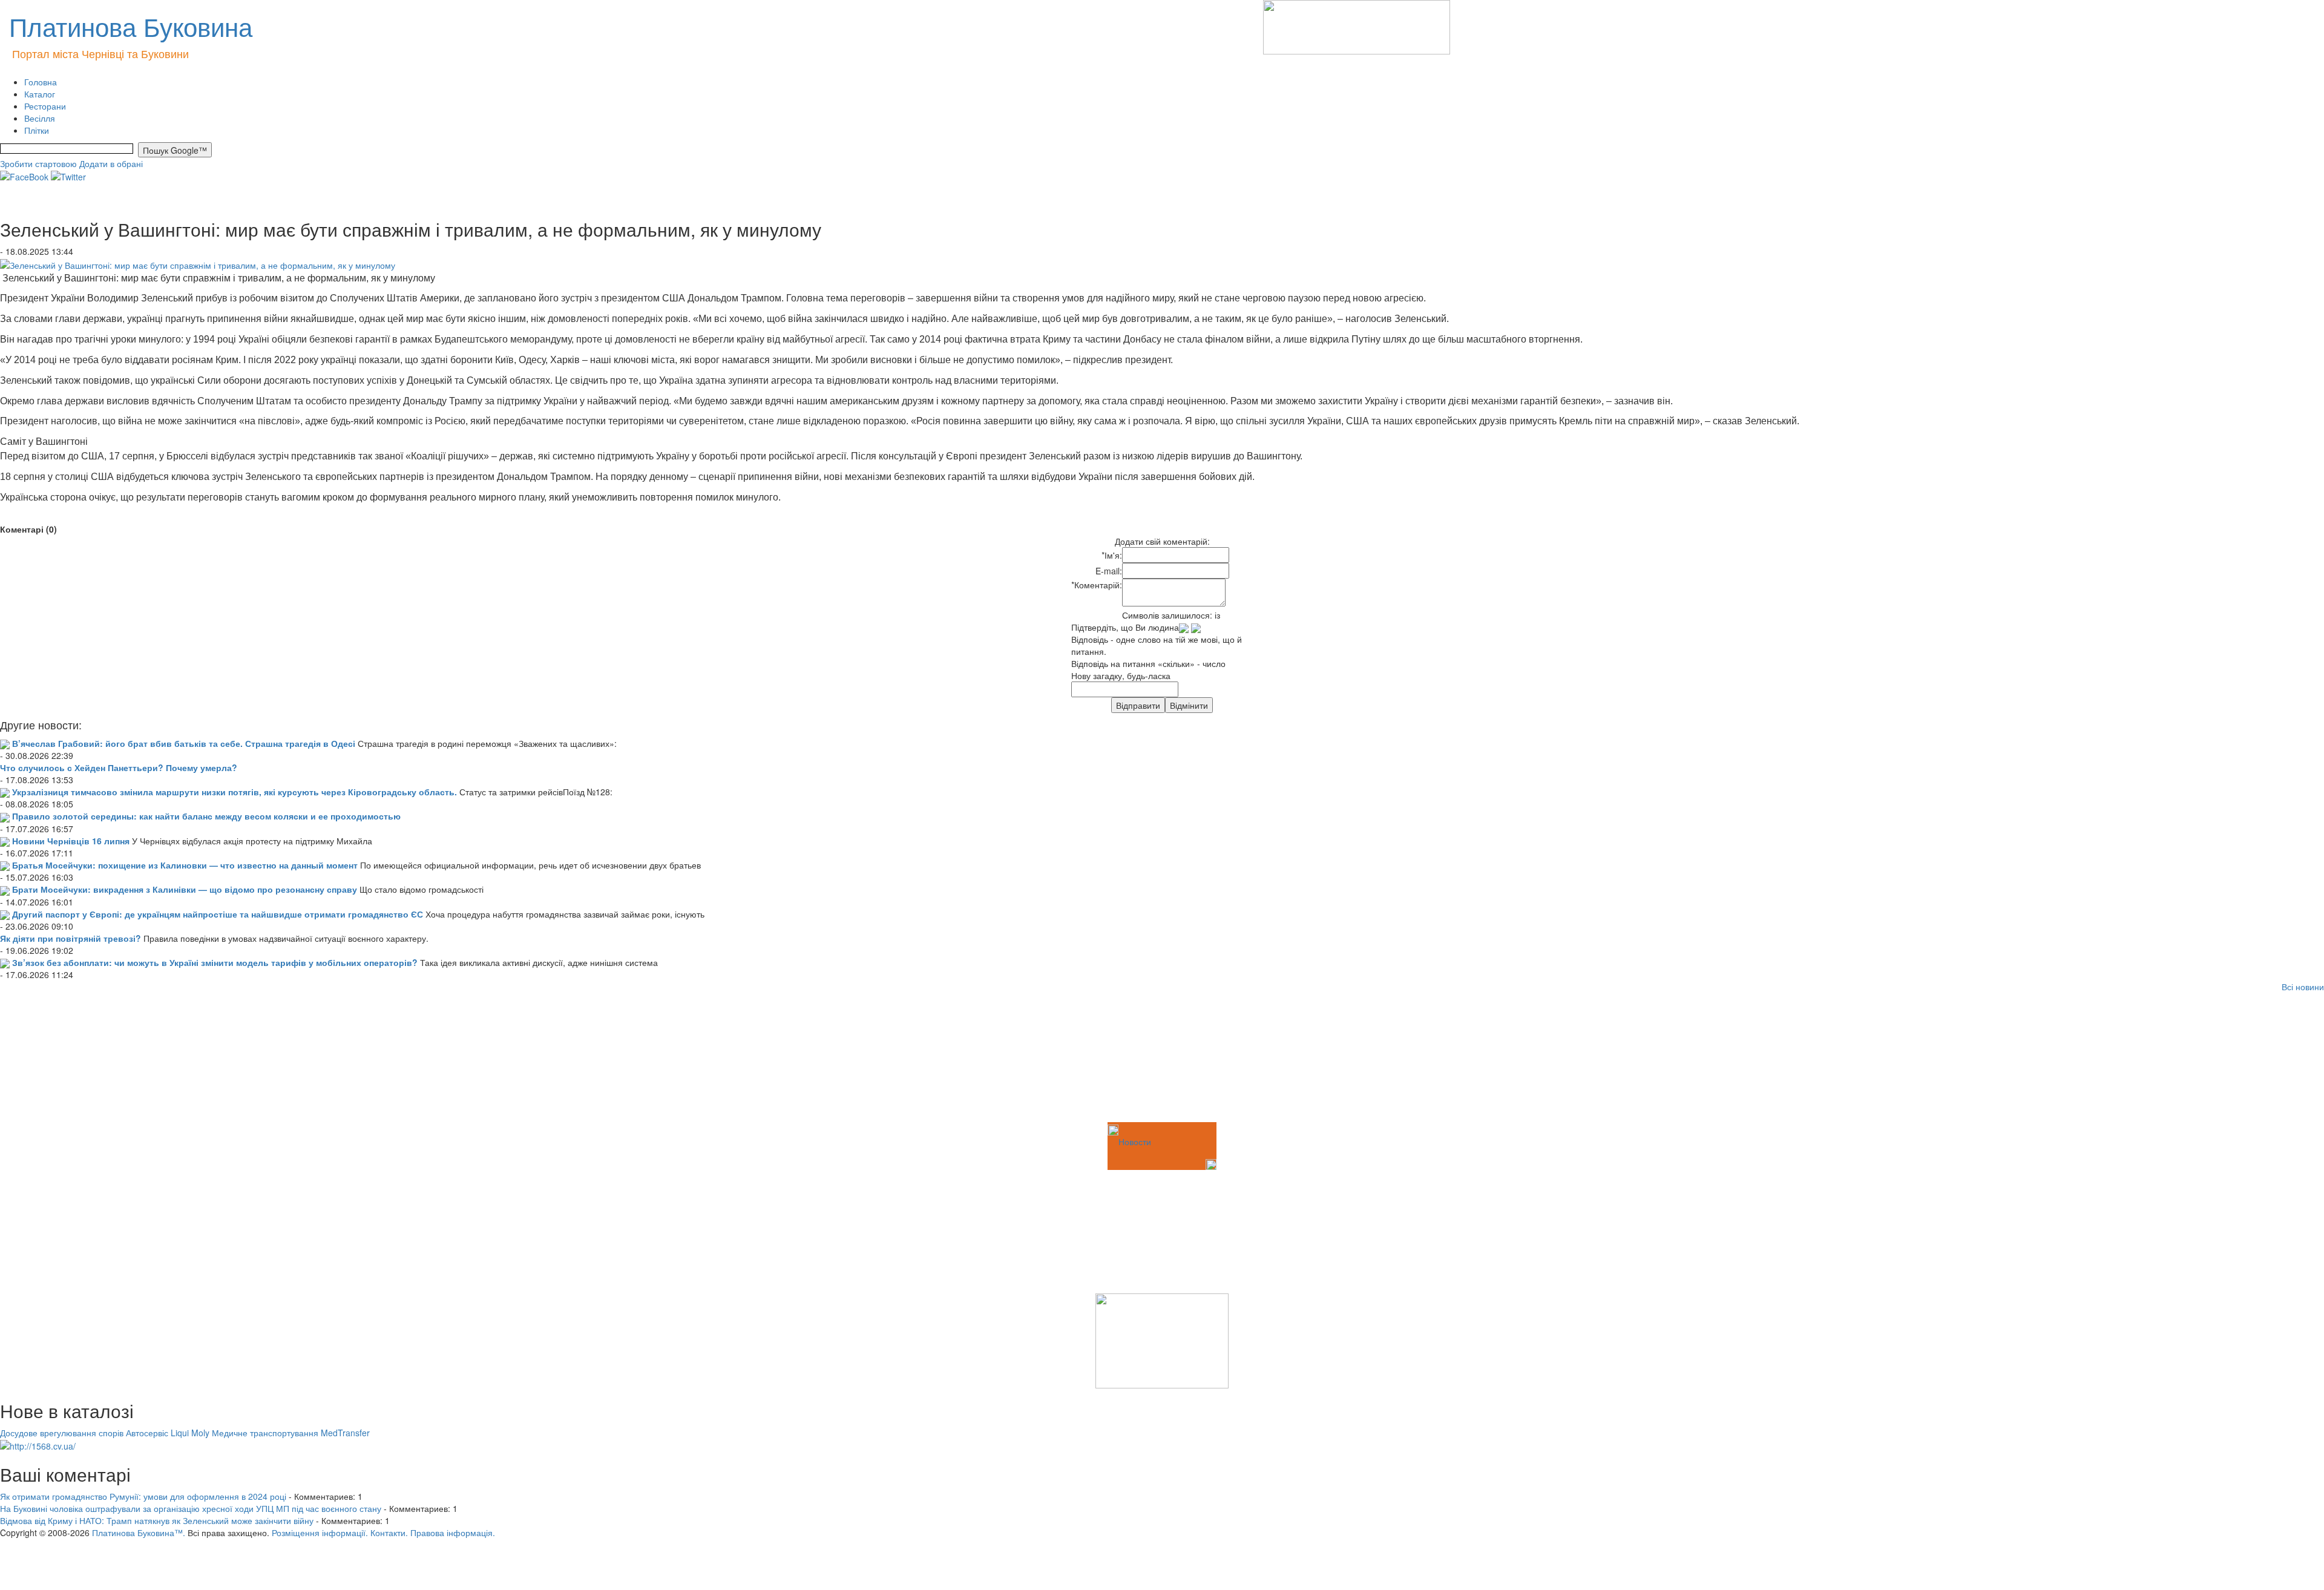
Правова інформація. (453, 1533)
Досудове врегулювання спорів (62, 1433)
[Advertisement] (61, 1059)
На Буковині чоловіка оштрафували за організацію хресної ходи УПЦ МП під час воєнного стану (191, 1508)
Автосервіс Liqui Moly (168, 1433)
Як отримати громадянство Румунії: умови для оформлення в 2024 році (143, 1496)
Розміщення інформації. (320, 1533)
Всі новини (2303, 987)
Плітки (37, 130)
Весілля (40, 118)
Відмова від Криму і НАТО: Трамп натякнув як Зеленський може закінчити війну (157, 1520)
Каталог (40, 94)
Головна (41, 82)
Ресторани (45, 106)
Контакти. (389, 1533)
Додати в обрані (111, 163)
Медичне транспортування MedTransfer (291, 1433)
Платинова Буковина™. (139, 1533)
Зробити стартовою (38, 163)
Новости (1135, 1142)
